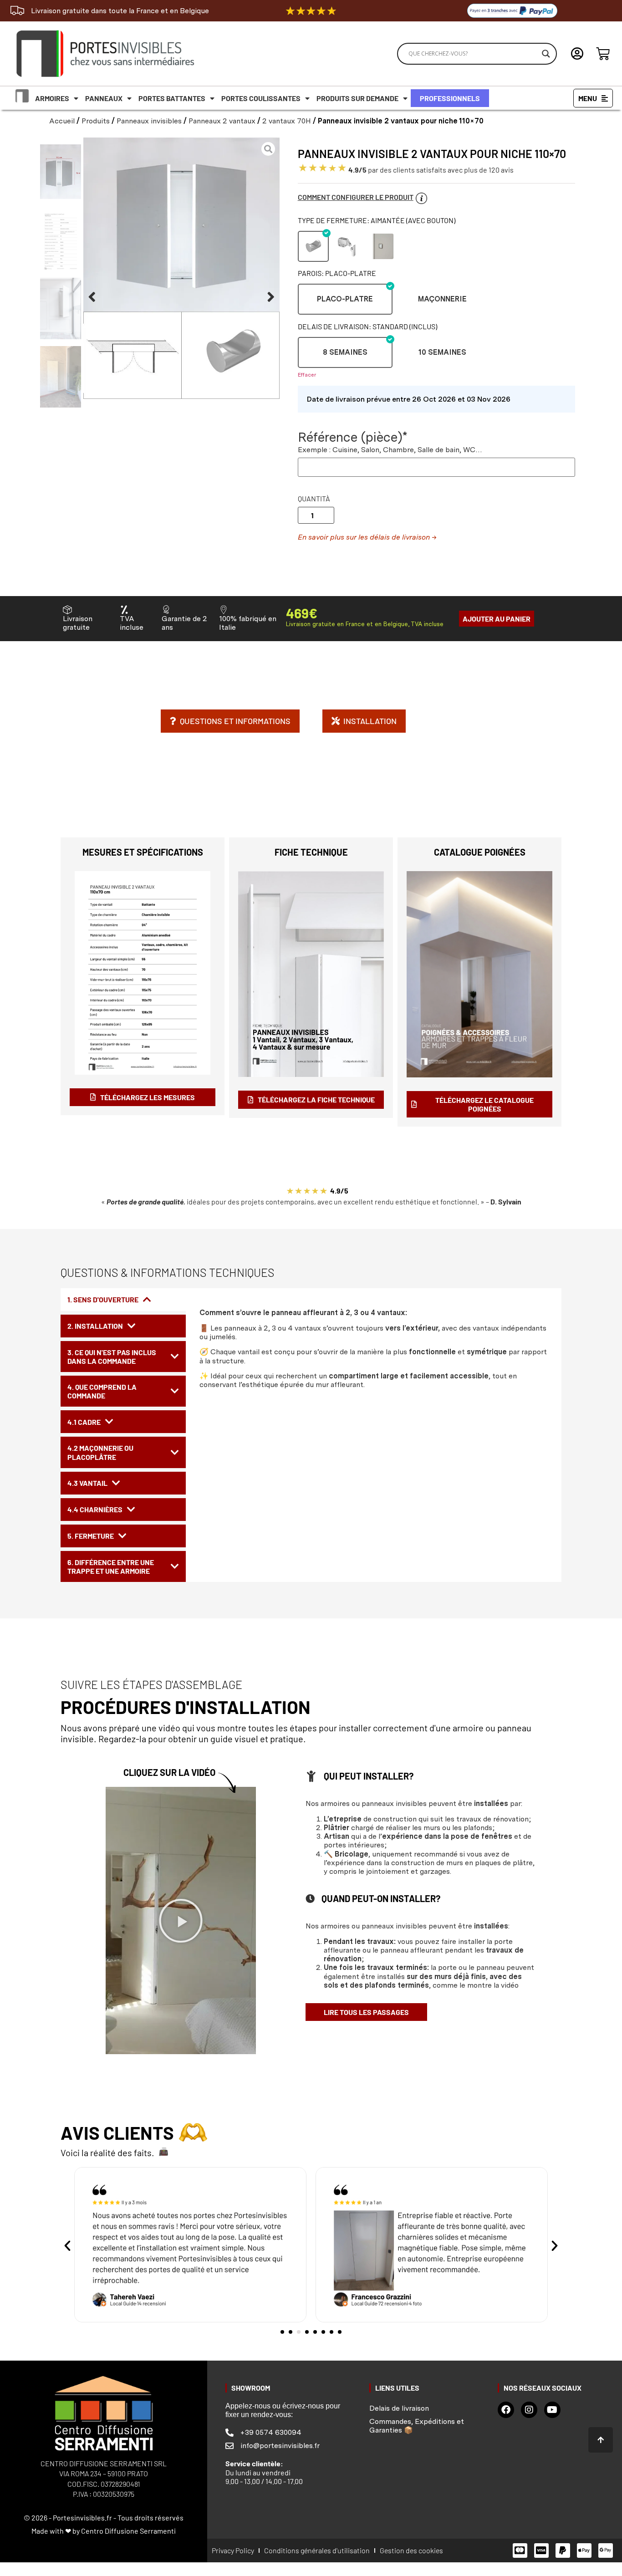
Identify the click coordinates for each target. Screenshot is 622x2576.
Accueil (62, 121)
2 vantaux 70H (287, 121)
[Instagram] (529, 2410)
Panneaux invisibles (149, 121)
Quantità (314, 499)
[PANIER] (603, 54)
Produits (96, 121)
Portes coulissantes (261, 98)
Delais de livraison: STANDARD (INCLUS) (367, 326)
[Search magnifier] (546, 54)
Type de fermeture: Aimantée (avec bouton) (377, 220)
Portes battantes (172, 98)
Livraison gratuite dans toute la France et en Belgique (120, 11)
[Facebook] (506, 2410)
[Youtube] (552, 2410)
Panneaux (104, 98)
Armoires (52, 98)
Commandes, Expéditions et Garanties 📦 (417, 2426)
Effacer (307, 375)
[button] (92, 297)
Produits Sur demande (357, 98)
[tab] (123, 1300)
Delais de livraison (399, 2408)
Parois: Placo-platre (337, 273)
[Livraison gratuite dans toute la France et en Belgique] (17, 10)
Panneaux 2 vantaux (222, 121)
